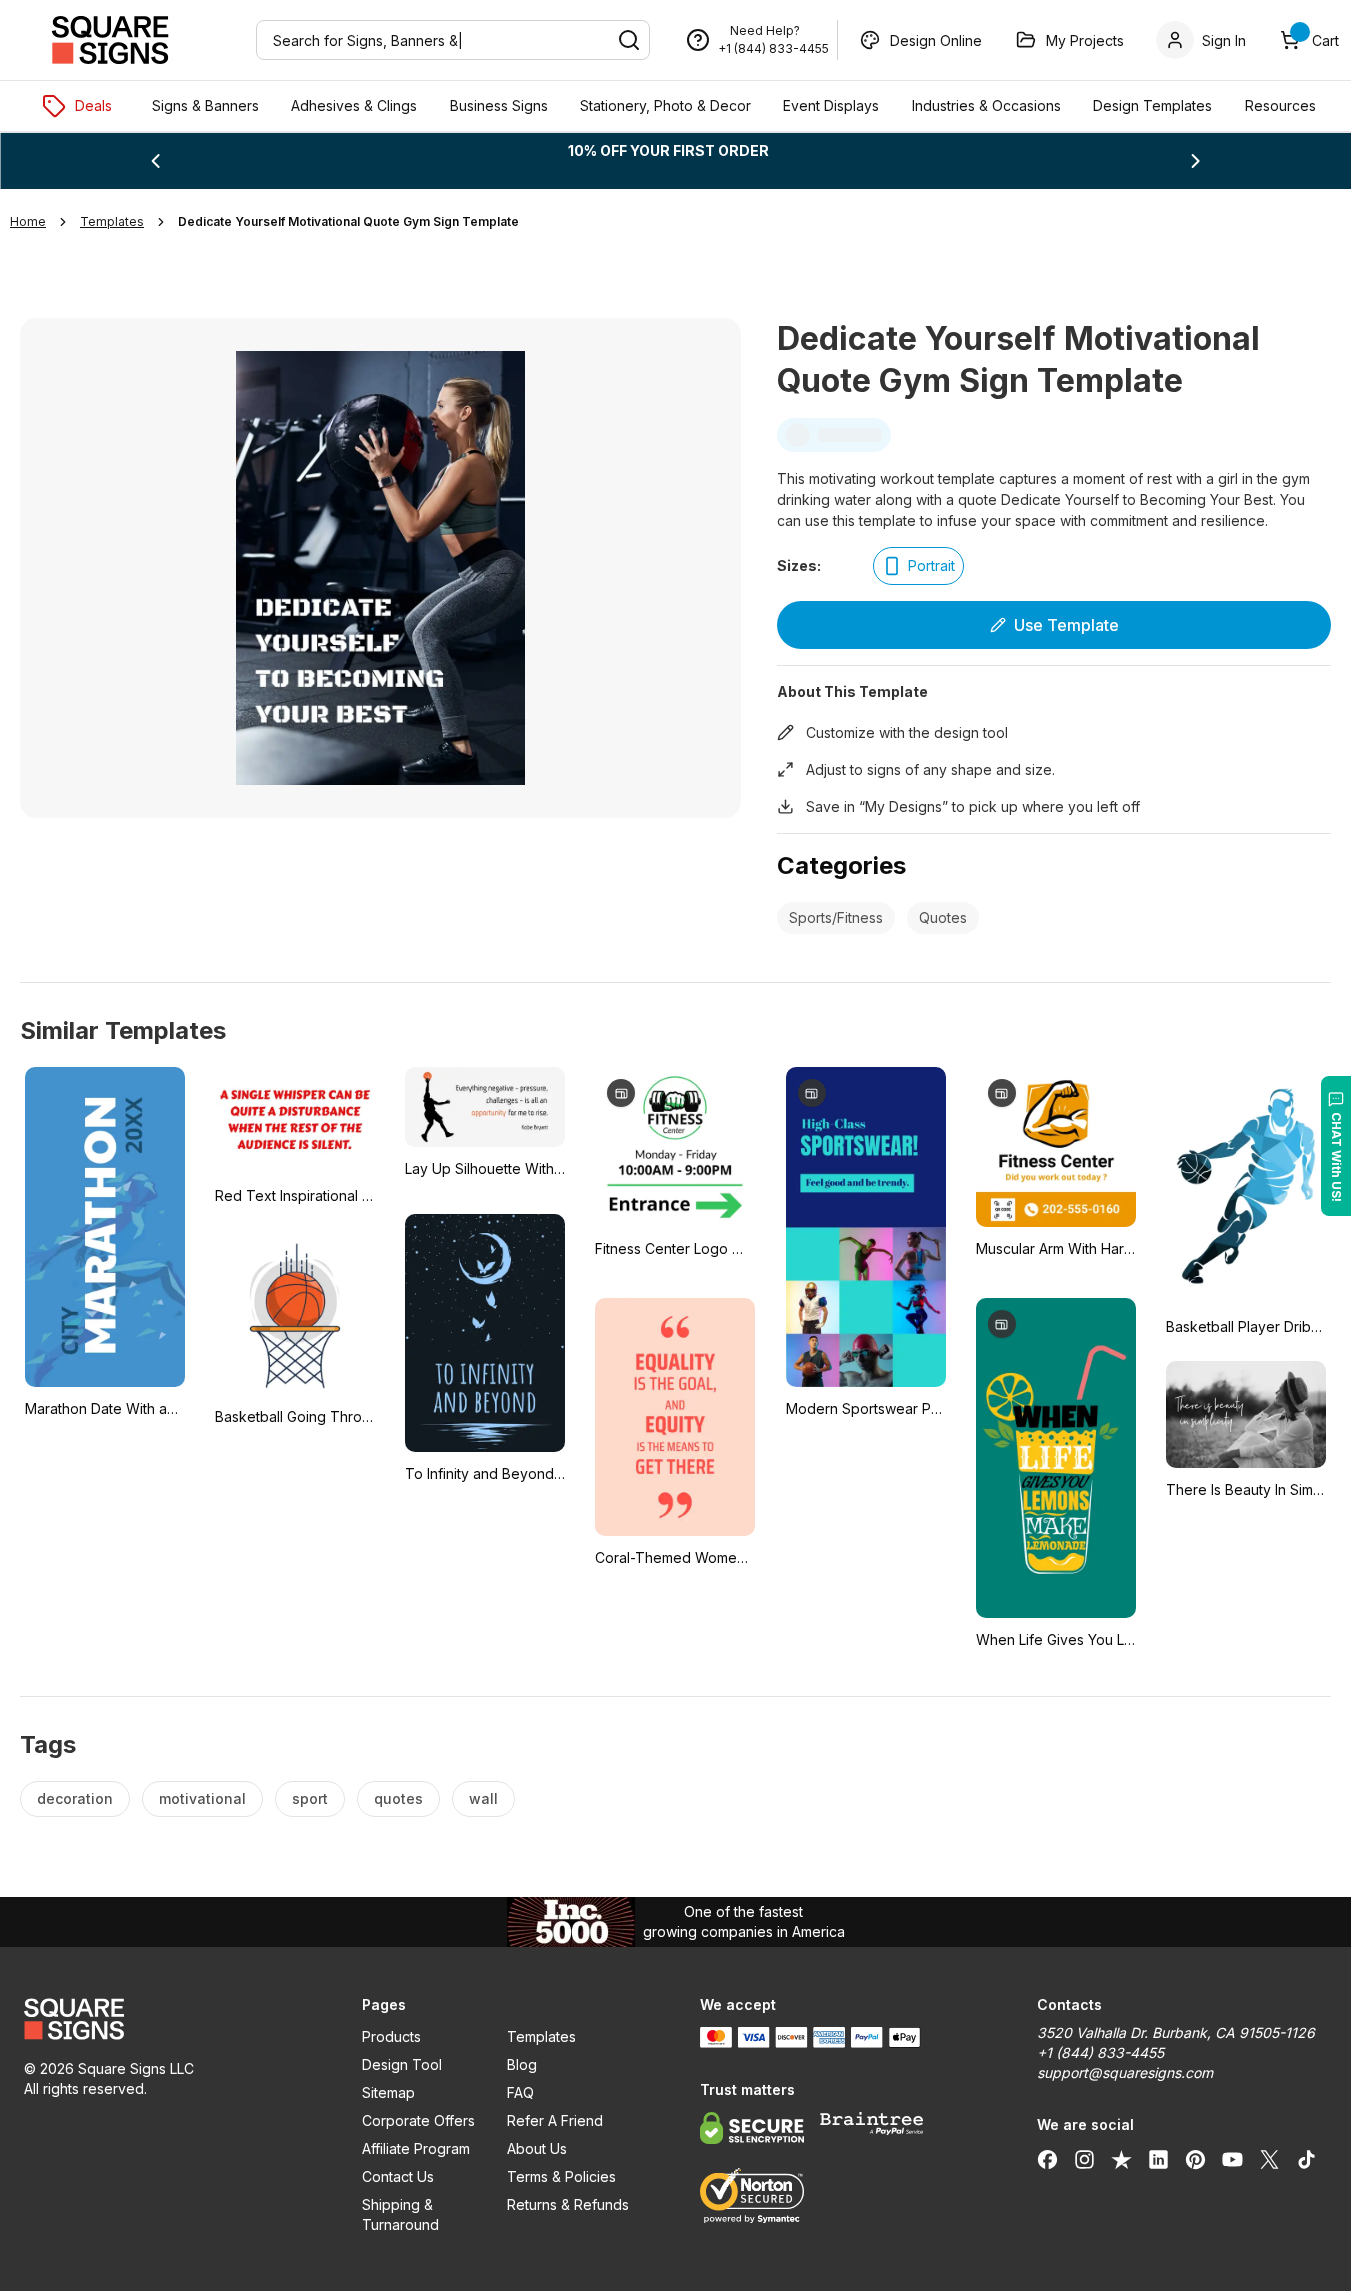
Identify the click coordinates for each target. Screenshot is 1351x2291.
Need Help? (765, 30)
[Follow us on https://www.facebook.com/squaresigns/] (1047, 2159)
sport (310, 1798)
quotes (398, 1798)
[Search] (629, 40)
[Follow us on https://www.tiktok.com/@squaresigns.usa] (1306, 2159)
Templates (541, 2036)
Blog (522, 2064)
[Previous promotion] (155, 161)
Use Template (1066, 625)
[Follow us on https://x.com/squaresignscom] (1269, 2159)
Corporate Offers (418, 2120)
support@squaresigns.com (1125, 2072)
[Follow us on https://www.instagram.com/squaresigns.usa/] (1084, 2159)
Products (391, 2036)
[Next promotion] (1196, 161)
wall (483, 1798)
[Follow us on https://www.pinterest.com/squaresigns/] (1195, 2159)
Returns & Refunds (568, 2204)
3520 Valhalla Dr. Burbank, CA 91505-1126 (1176, 2032)
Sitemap (388, 2092)
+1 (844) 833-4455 (773, 48)
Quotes (943, 917)
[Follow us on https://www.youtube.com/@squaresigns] (1232, 2159)
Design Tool (402, 2064)
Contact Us (398, 2176)
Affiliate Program (416, 2148)
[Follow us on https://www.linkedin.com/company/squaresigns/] (1158, 2159)
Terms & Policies (561, 2176)
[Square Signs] (110, 40)
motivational (202, 1798)
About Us (537, 2148)
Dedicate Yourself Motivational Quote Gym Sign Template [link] (348, 221)
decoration (75, 1798)
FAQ (520, 2092)
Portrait (931, 565)
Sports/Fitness (836, 917)
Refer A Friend (555, 2120)
